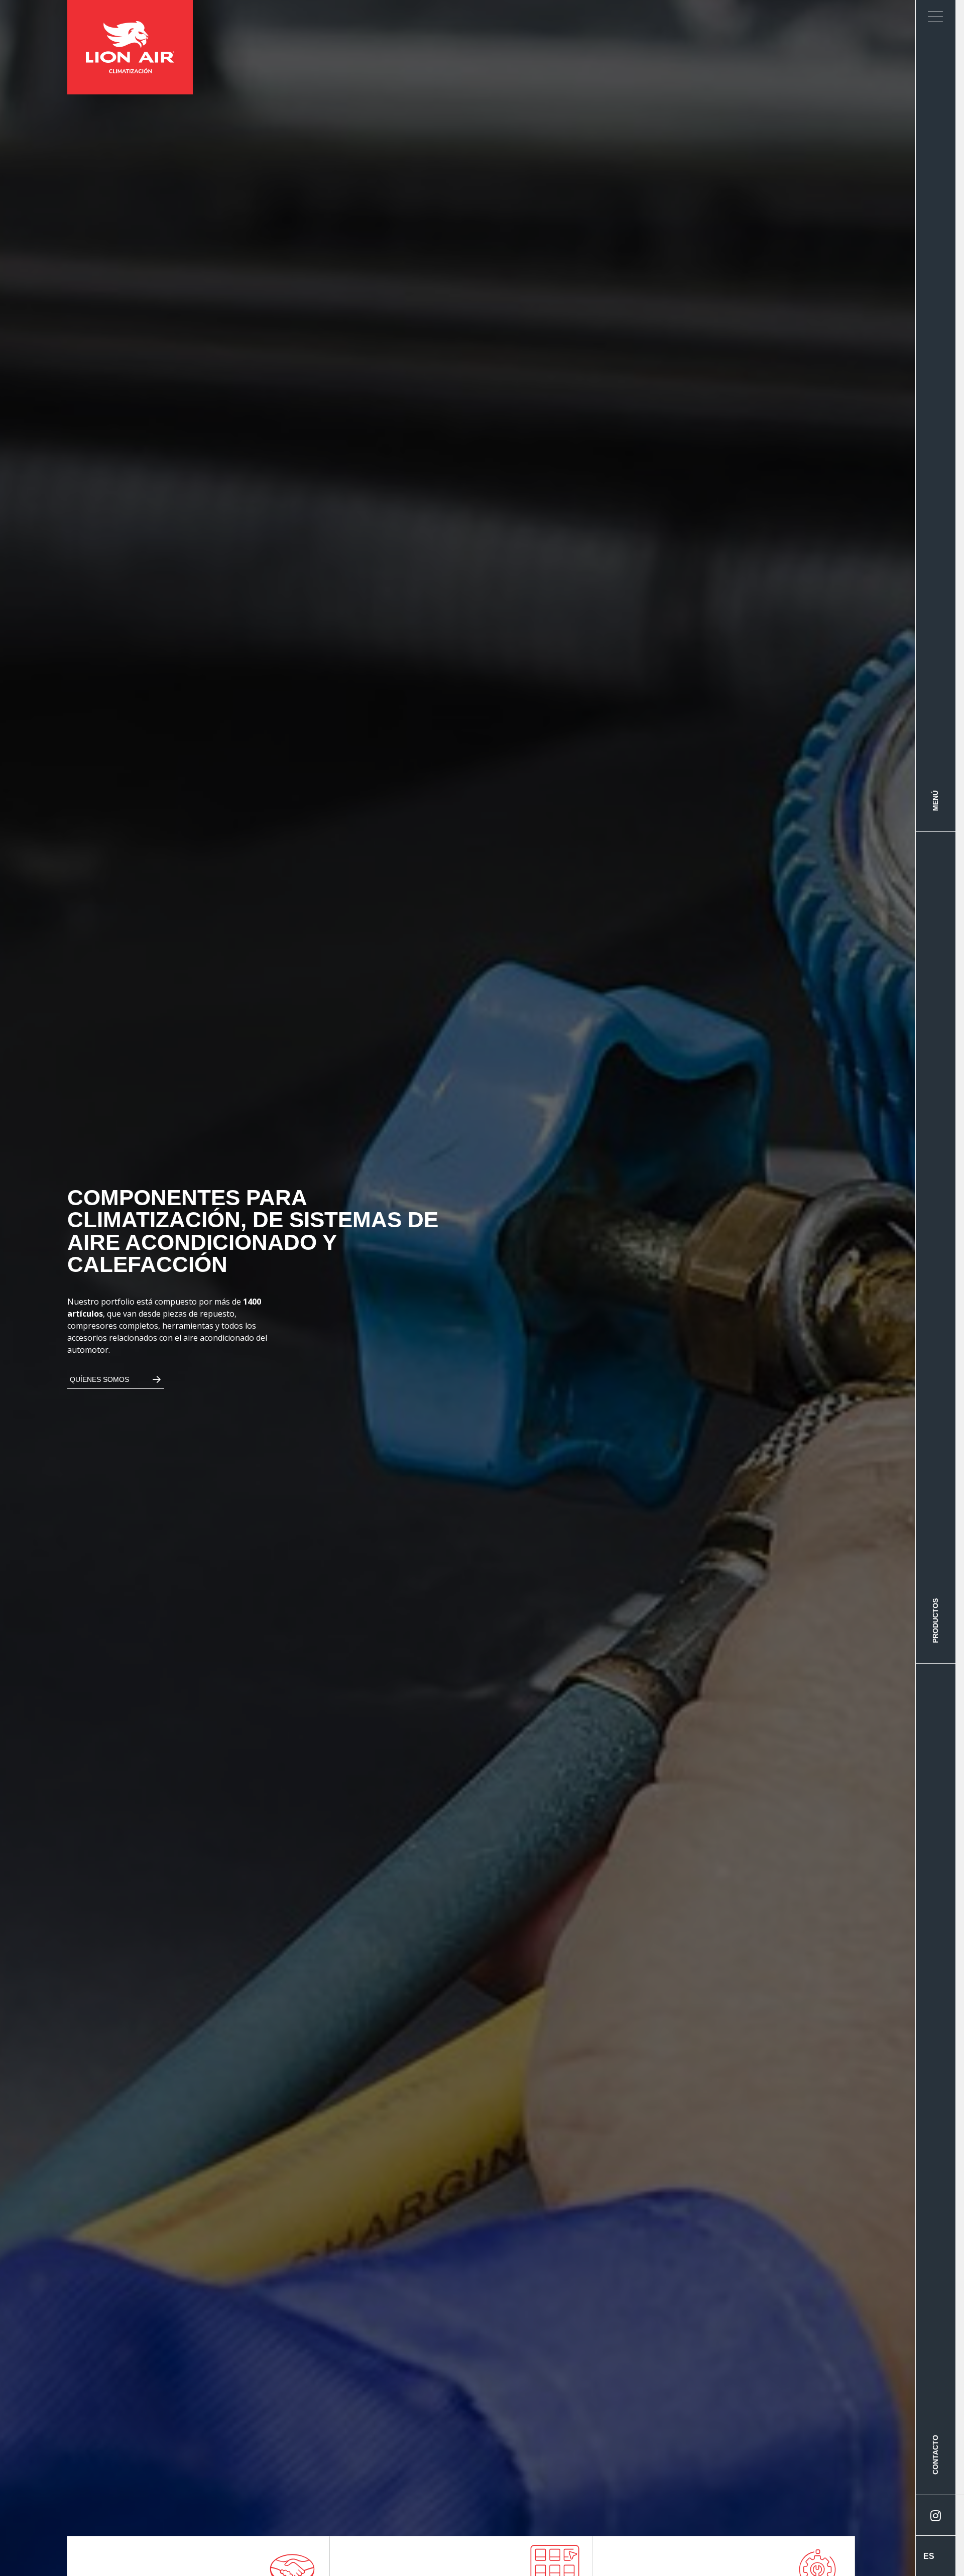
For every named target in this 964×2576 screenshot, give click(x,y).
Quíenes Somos (99, 1379)
